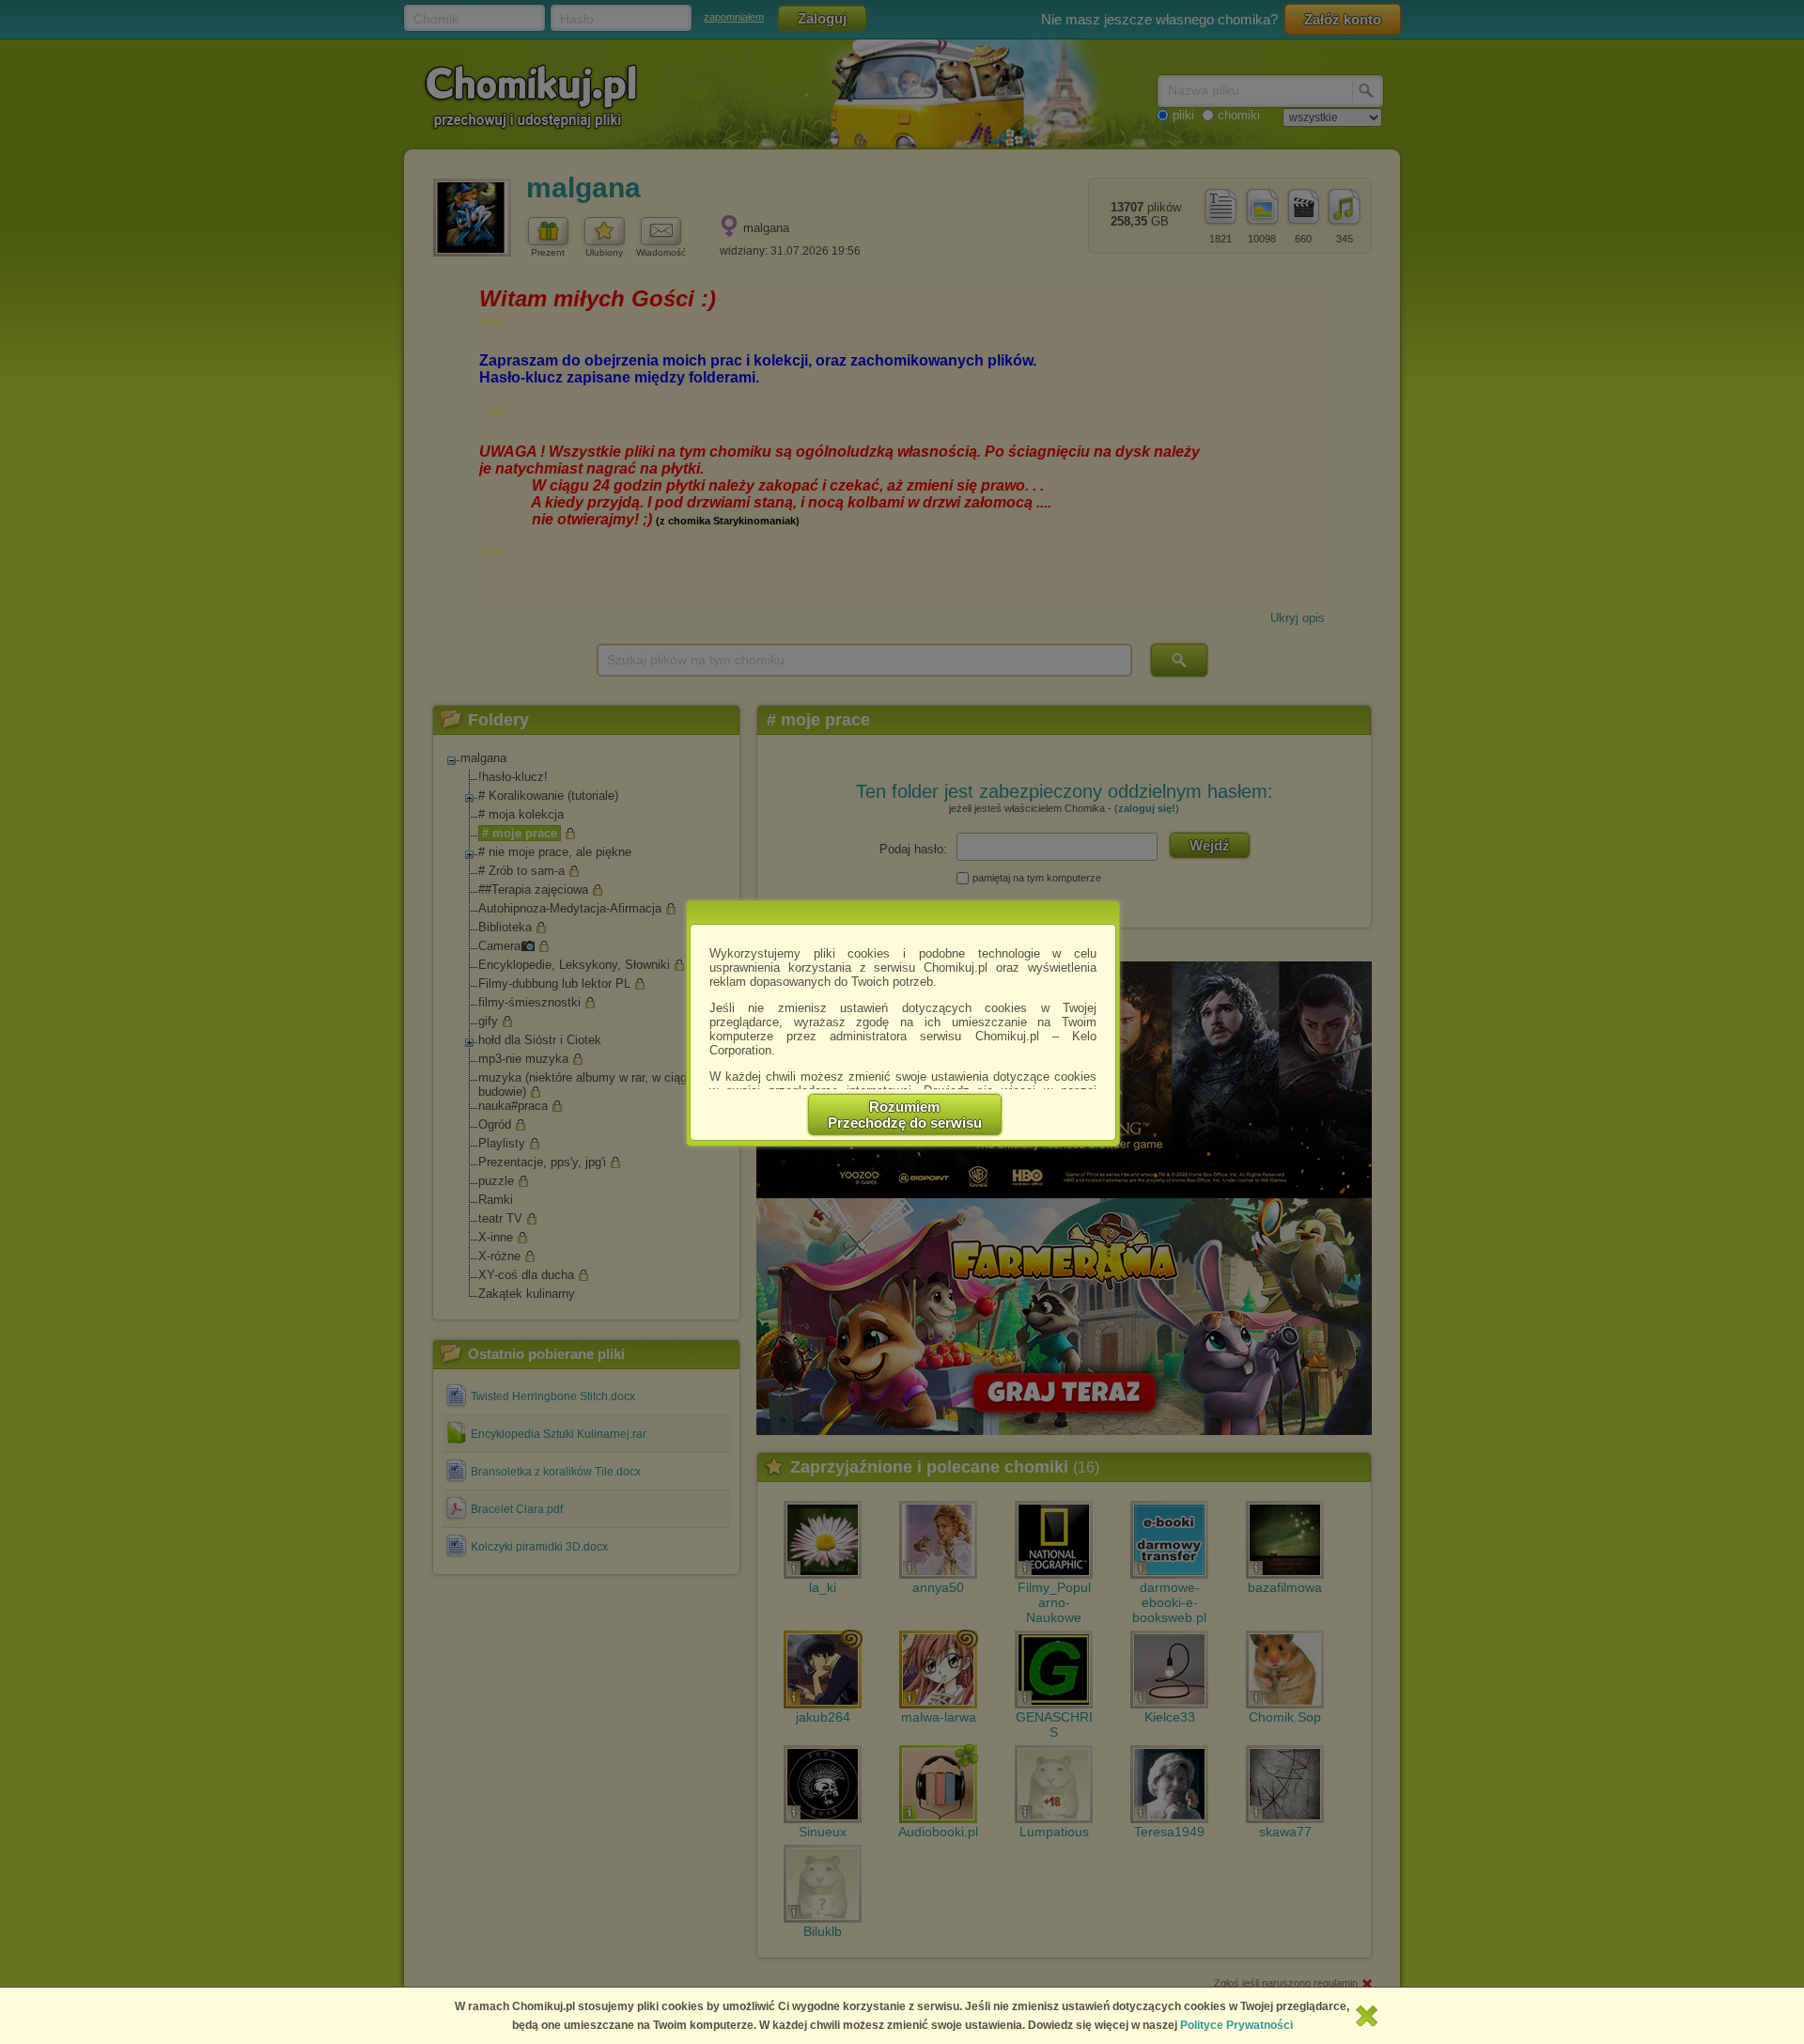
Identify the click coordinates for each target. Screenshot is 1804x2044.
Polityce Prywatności (1236, 2025)
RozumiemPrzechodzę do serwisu (905, 1115)
